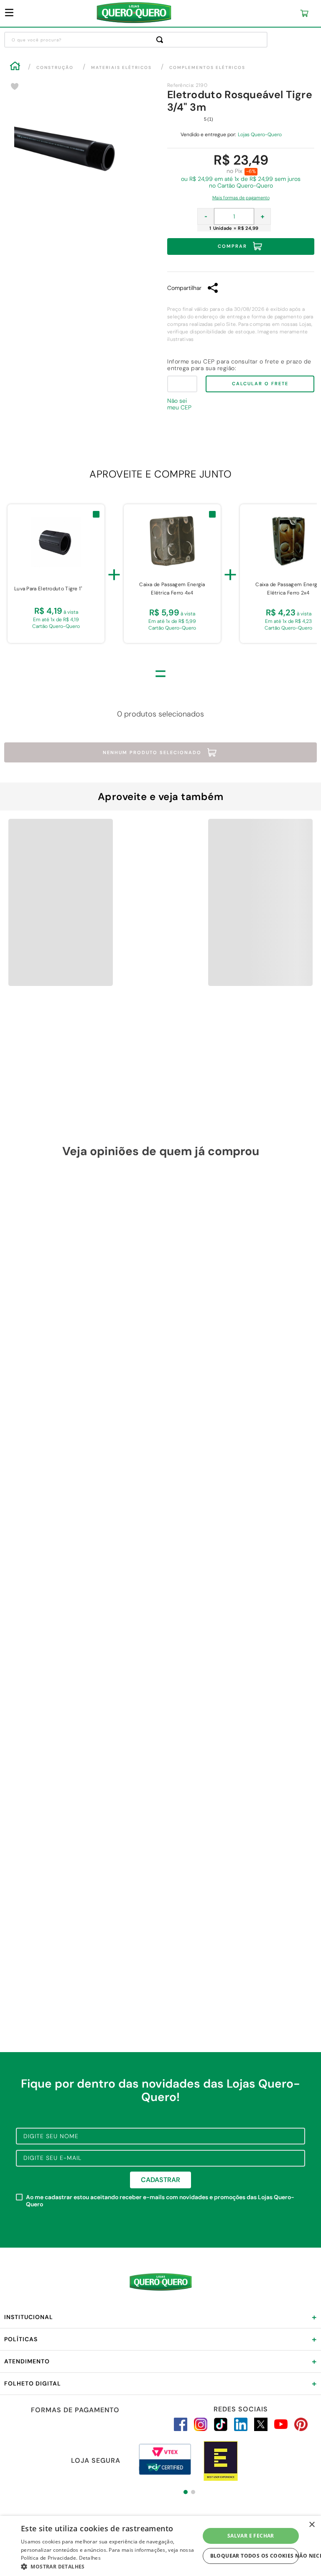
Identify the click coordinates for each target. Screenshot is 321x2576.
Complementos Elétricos (207, 67)
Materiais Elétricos (121, 67)
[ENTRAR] (253, 14)
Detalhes (90, 2558)
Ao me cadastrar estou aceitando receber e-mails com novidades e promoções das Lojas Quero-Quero (160, 2201)
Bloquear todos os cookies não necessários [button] (255, 2556)
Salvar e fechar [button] (251, 2536)
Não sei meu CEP (179, 404)
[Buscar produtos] (161, 40)
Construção (55, 67)
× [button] (312, 2525)
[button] (241, 196)
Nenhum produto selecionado (152, 752)
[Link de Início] (15, 67)
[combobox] (136, 40)
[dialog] (160, 2546)
